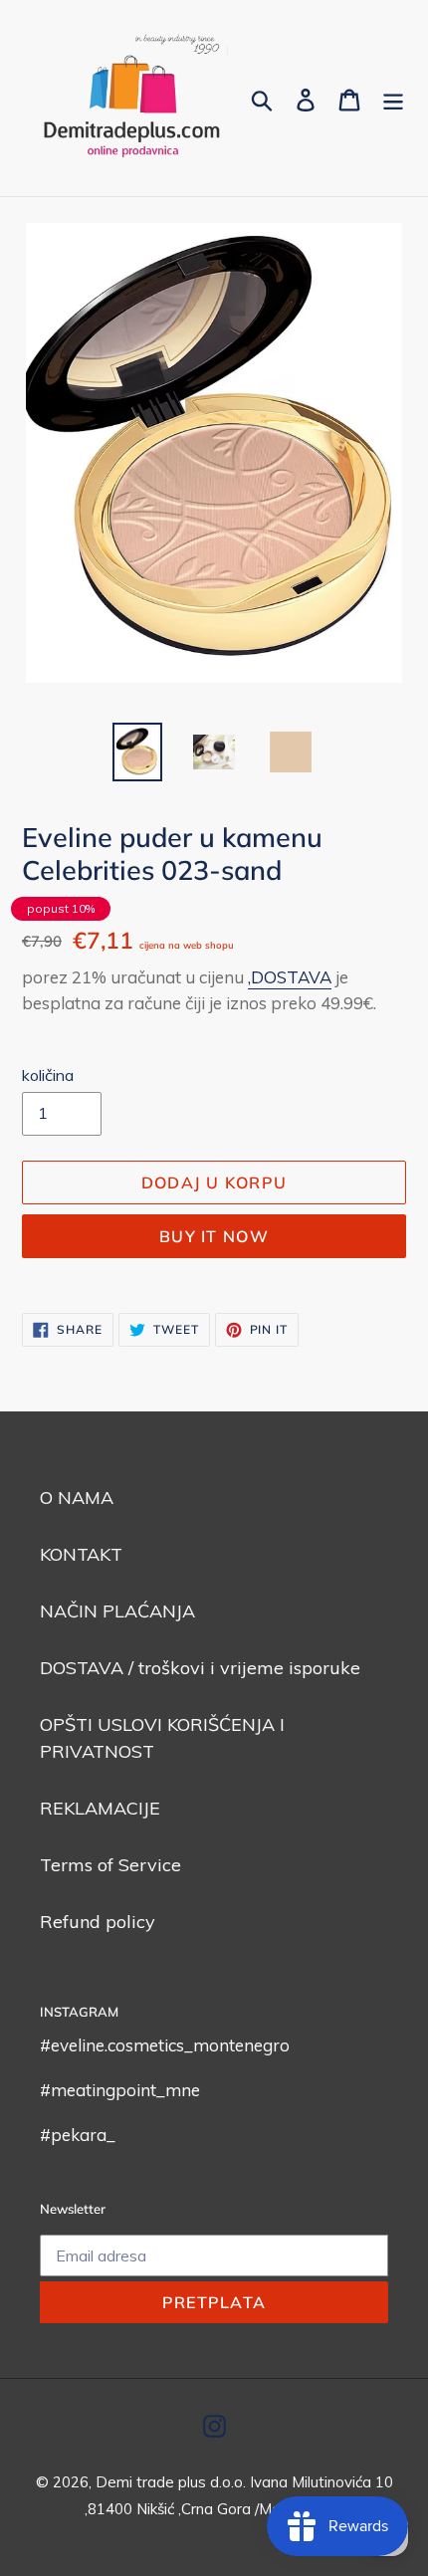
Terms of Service (110, 1865)
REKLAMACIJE (100, 1808)
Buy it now (214, 1236)
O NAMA (77, 1498)
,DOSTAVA (290, 977)
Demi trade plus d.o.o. (173, 2482)
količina (48, 1075)
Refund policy (98, 1922)
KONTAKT (81, 1554)
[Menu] (393, 98)
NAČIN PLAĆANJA (117, 1611)
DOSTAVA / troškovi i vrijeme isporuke (200, 1668)
